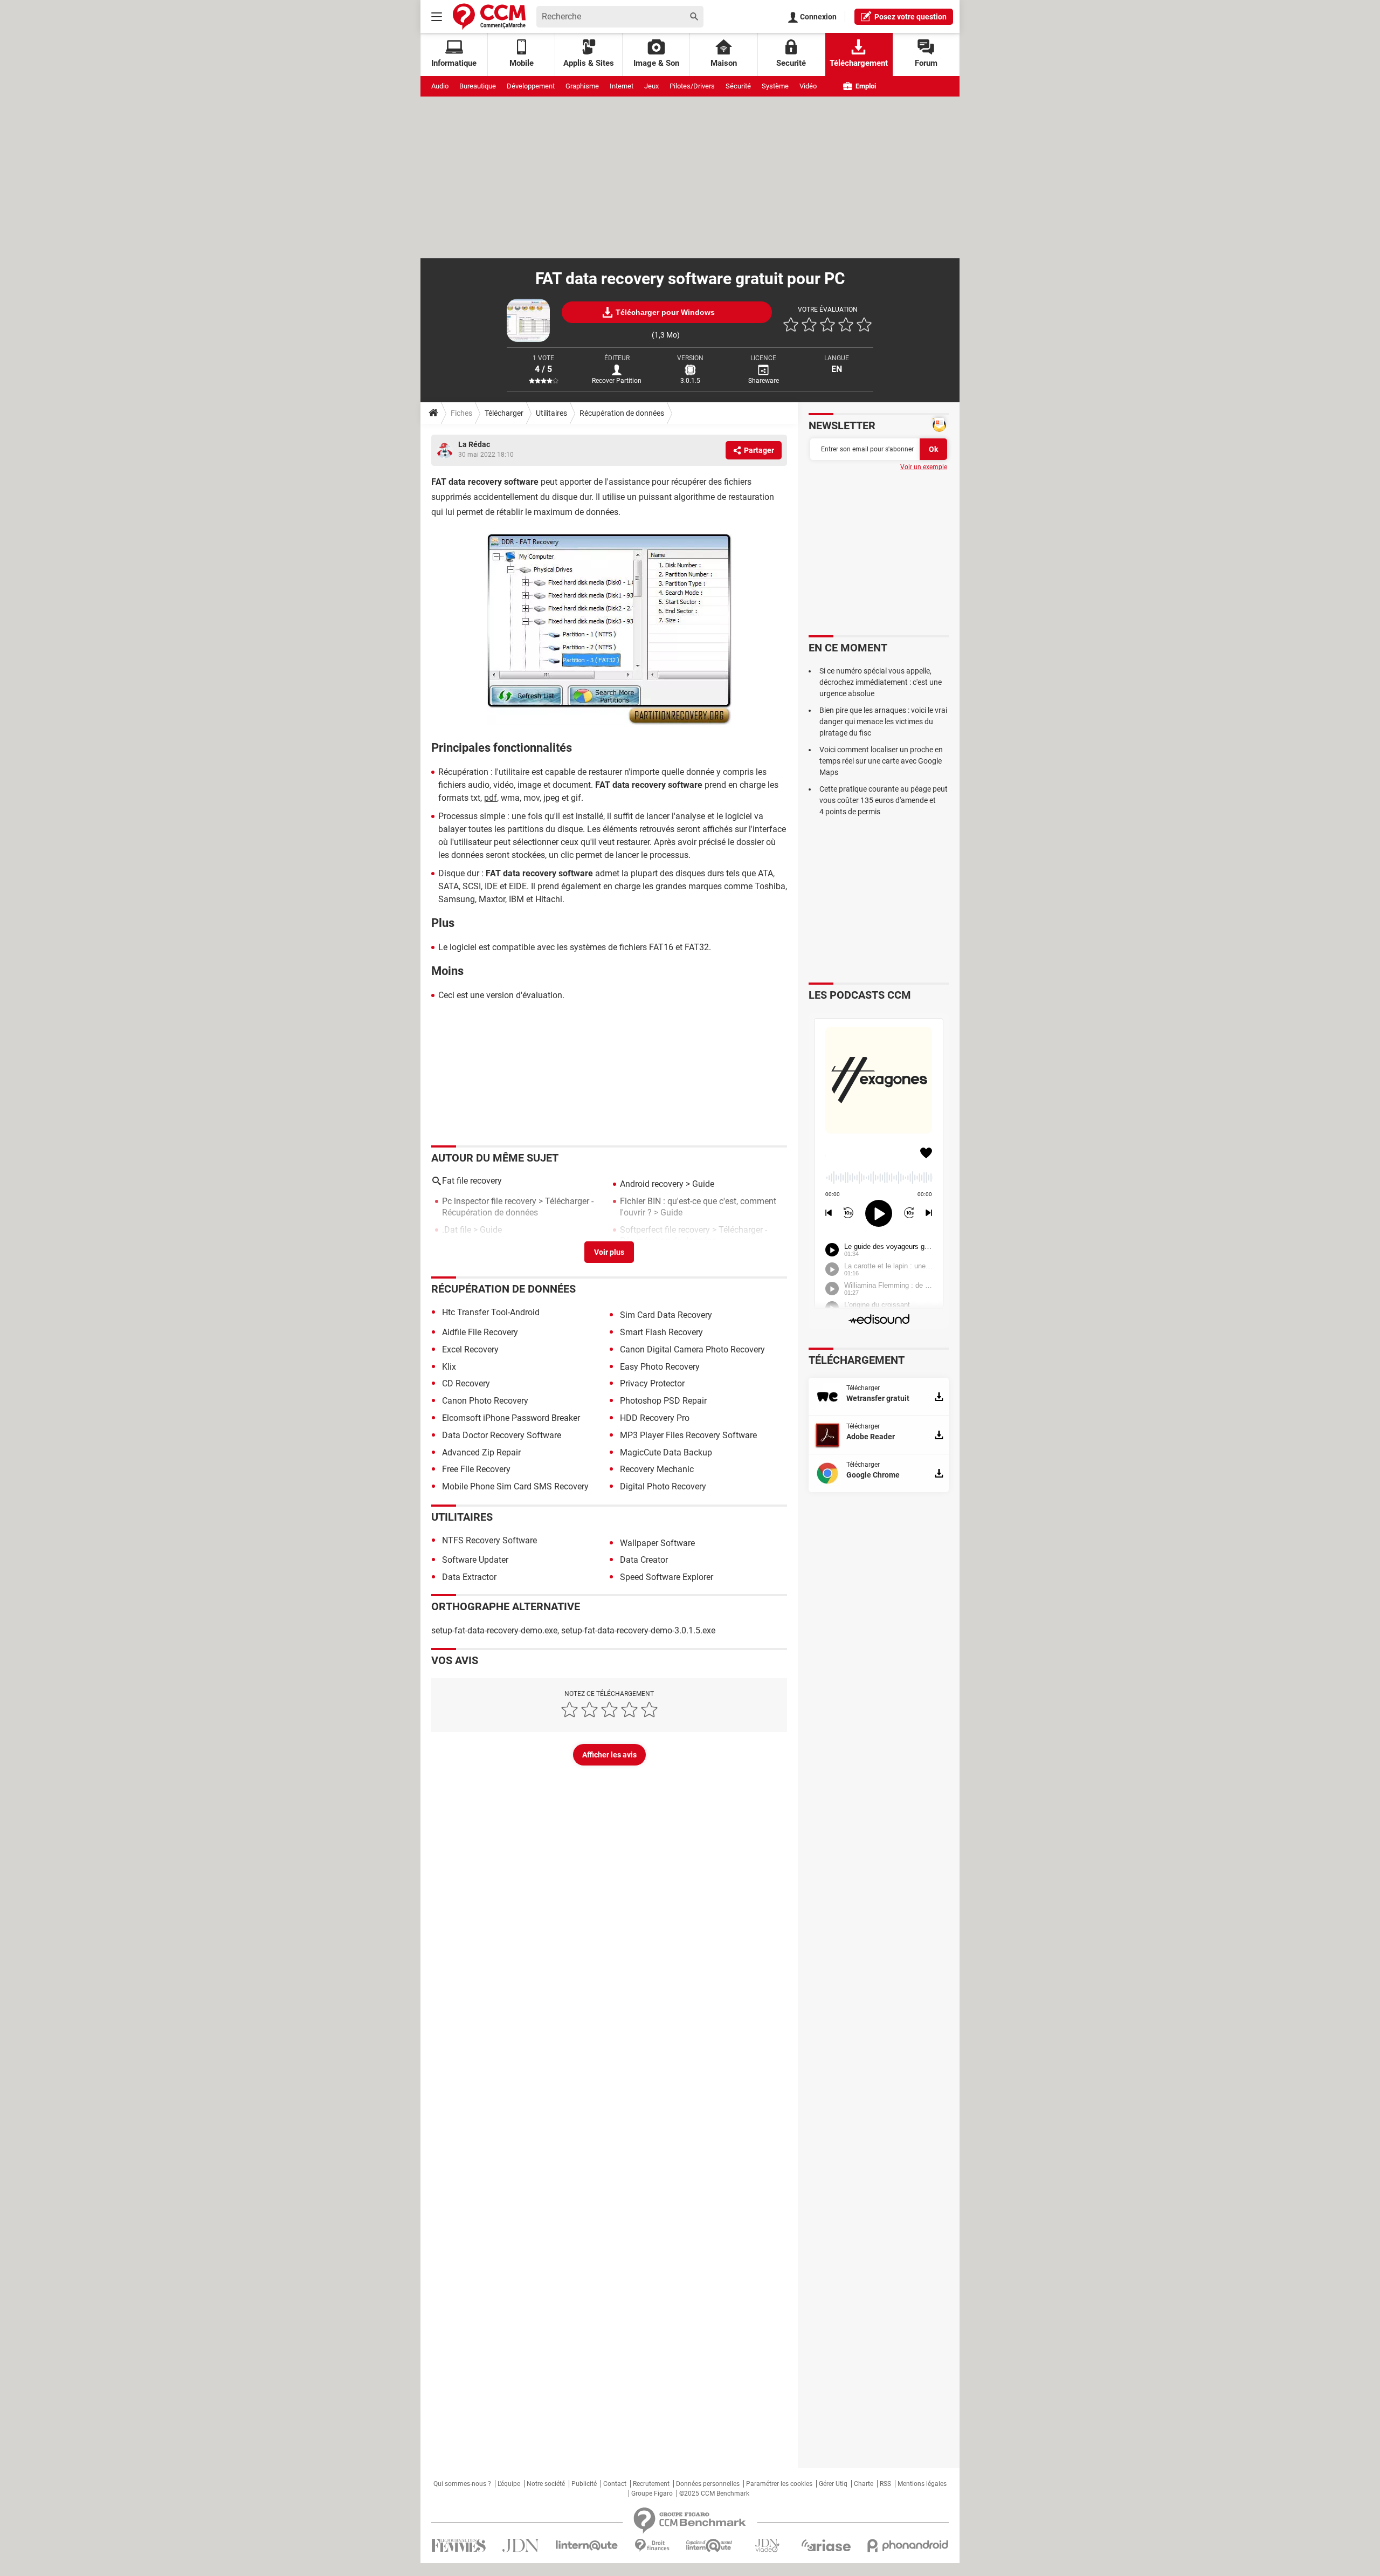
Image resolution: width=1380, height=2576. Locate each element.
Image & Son (656, 63)
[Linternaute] (587, 2546)
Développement (531, 86)
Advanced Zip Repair (481, 1452)
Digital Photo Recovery (663, 1486)
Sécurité (738, 86)
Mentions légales (922, 2484)
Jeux (651, 86)
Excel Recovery (470, 1349)
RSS (885, 2484)
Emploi (865, 86)
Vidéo (808, 86)
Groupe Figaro (652, 2493)
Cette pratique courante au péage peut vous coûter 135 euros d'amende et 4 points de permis (884, 800)
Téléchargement (859, 63)
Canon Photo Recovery (485, 1401)
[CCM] (489, 16)
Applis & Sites (589, 63)
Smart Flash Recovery (661, 1332)
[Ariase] (826, 2545)
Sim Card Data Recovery (666, 1315)
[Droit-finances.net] (652, 2546)
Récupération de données (622, 413)
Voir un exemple (924, 467)
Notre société (546, 2484)
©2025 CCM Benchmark (714, 2493)
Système (775, 86)
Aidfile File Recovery (480, 1332)
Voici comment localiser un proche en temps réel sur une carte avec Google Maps (881, 761)
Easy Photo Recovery (660, 1367)
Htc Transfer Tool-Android (491, 1312)
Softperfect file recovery (665, 1230)
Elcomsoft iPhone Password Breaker (511, 1418)
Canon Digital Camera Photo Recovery (692, 1349)
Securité (791, 63)
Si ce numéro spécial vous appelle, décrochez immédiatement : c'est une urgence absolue (881, 682)
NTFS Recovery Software (489, 1540)
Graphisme (582, 86)
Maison (724, 63)
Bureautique (478, 86)
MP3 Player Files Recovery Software (688, 1435)
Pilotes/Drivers (692, 86)
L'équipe (509, 2484)
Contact (615, 2484)
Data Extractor (469, 1577)
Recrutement (651, 2484)
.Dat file (457, 1230)
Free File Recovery (476, 1469)
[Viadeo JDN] (767, 2546)
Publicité (584, 2484)
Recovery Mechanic (657, 1469)
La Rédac (474, 444)
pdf (491, 798)
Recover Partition (617, 381)
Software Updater (475, 1560)
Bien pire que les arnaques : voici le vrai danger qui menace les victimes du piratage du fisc (883, 722)
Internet (622, 86)
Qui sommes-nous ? (462, 2484)
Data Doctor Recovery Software (502, 1435)
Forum (926, 63)
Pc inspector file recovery (489, 1201)
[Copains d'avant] (710, 2546)
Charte (864, 2484)
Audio (440, 86)
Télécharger (504, 413)
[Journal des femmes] (458, 2546)
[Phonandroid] (908, 2546)
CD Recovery (466, 1383)
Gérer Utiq (833, 2484)
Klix (449, 1367)
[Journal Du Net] (520, 2546)
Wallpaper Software (657, 1543)
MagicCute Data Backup (666, 1452)
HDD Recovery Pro (655, 1418)
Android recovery (652, 1184)
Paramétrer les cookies (779, 2484)
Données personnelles (708, 2484)
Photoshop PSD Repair (663, 1401)
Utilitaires (551, 413)
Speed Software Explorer (667, 1577)
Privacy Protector (652, 1383)
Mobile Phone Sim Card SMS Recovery (515, 1486)
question (910, 17)
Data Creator (644, 1560)
